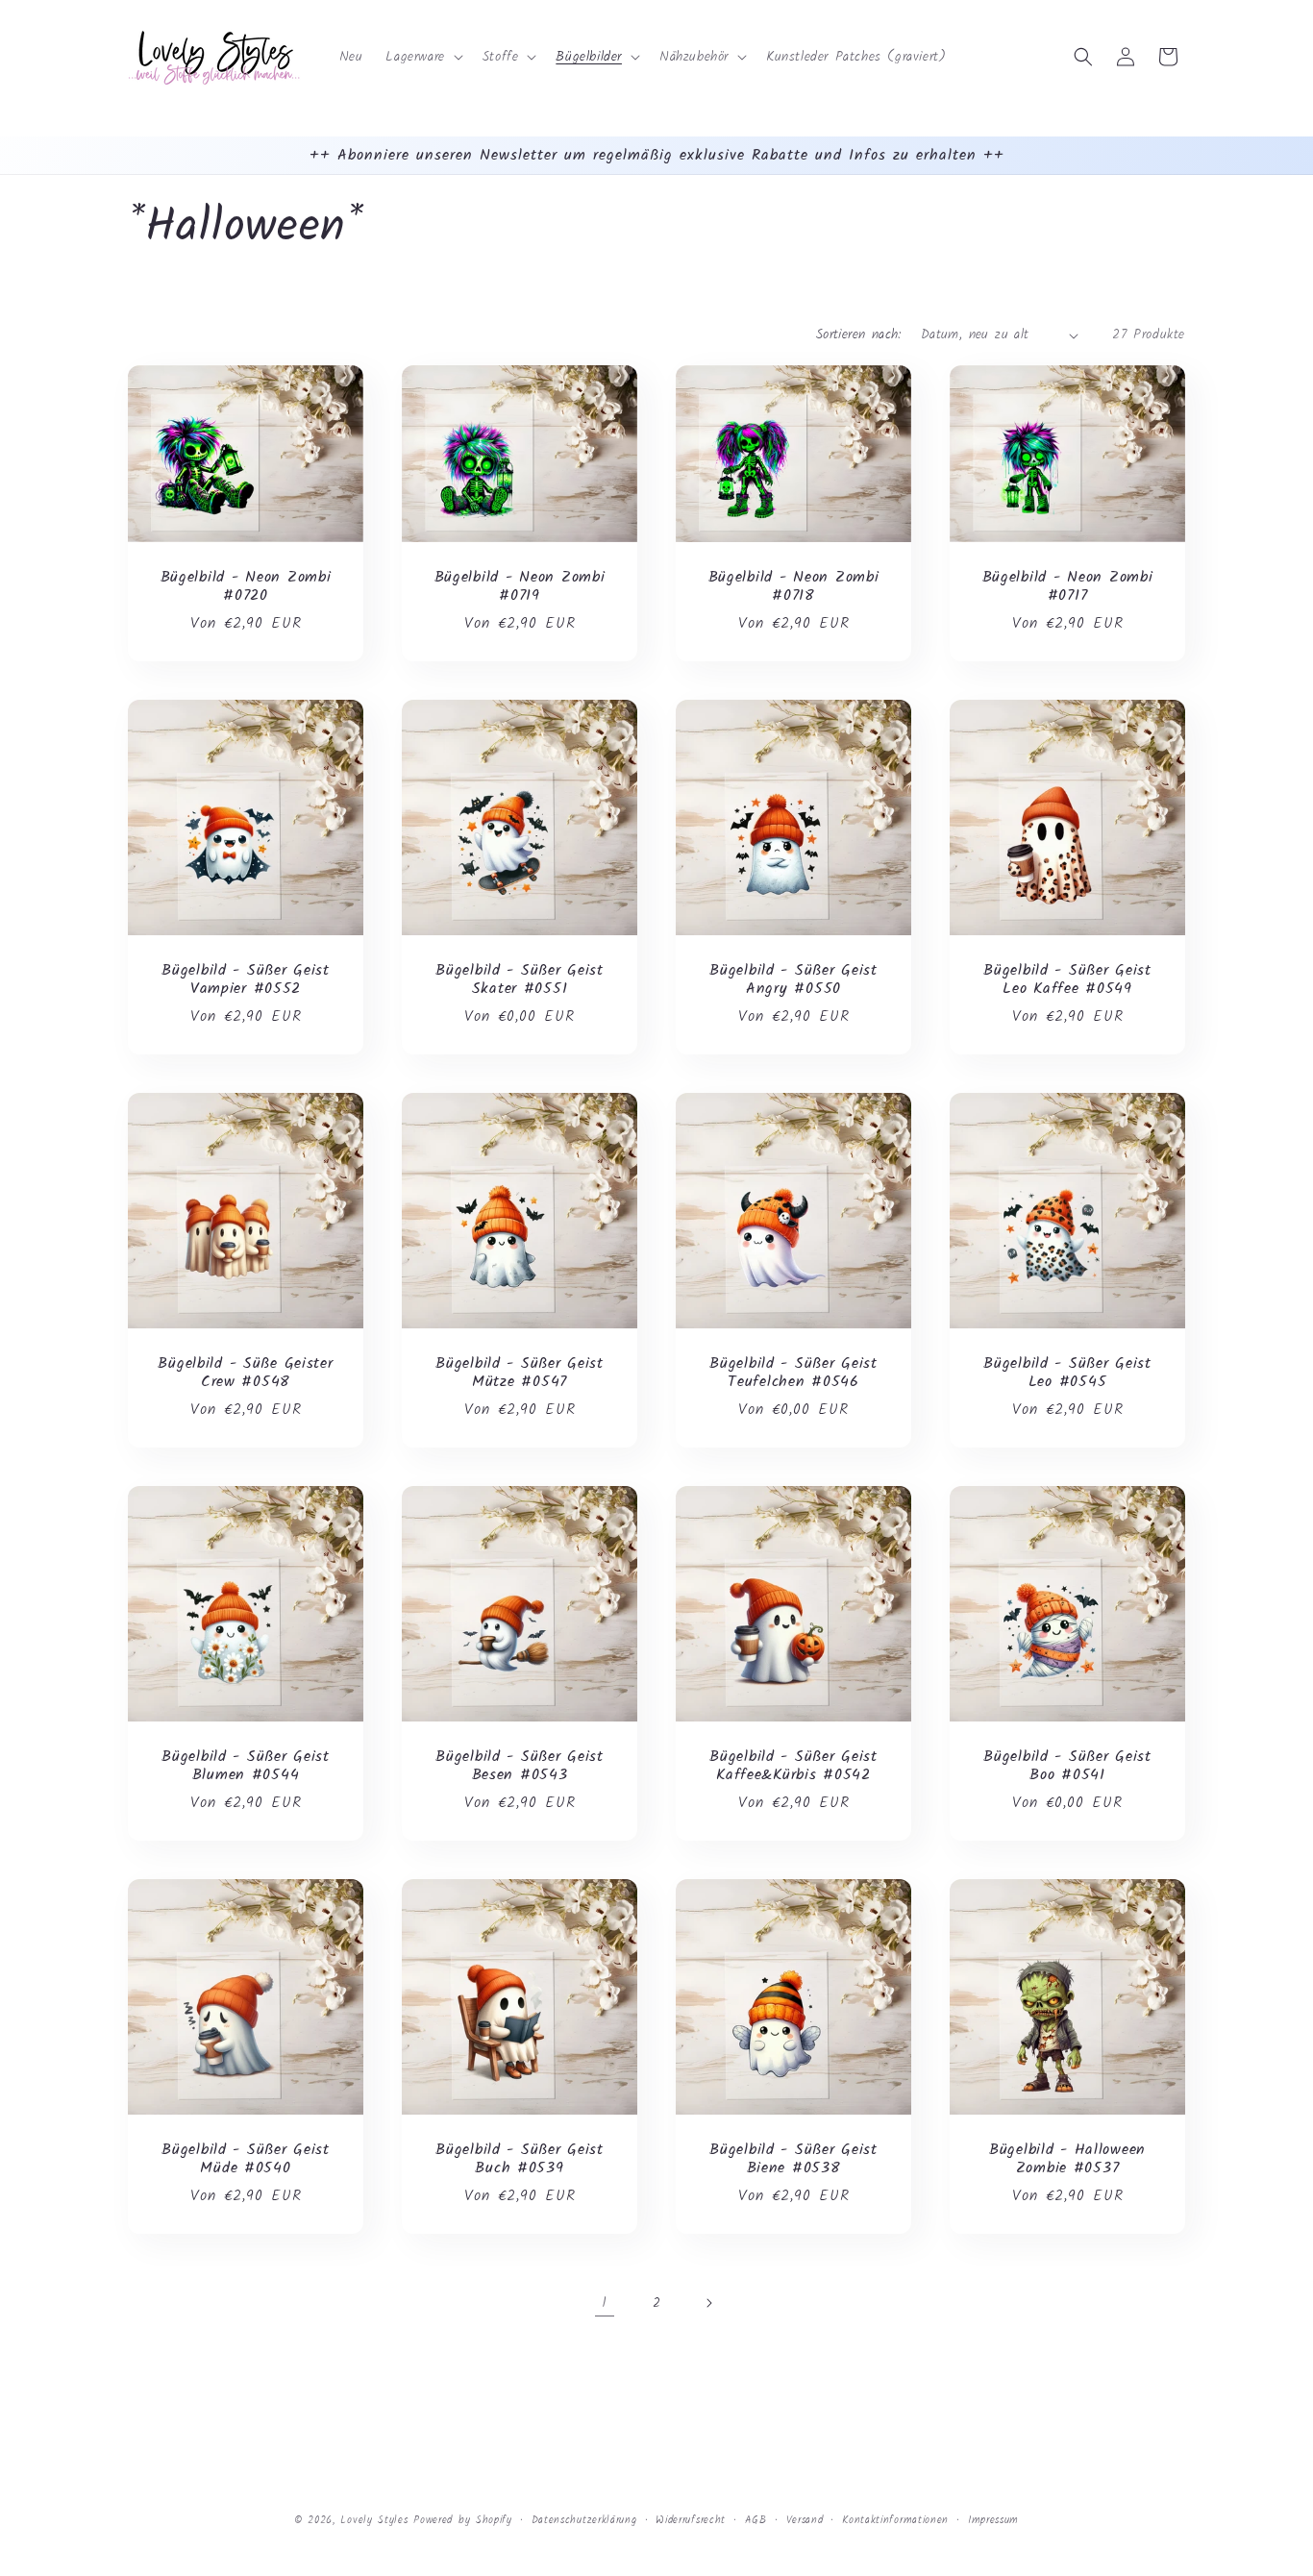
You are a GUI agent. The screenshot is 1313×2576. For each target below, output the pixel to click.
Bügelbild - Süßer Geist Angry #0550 (793, 980)
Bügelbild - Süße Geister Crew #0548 (245, 1373)
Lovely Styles (374, 2520)
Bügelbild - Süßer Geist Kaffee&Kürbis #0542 (793, 1766)
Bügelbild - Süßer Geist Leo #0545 (1067, 1373)
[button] (422, 57)
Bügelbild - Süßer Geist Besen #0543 (520, 1766)
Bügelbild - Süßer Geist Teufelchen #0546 (793, 1373)
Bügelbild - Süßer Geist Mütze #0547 (520, 1373)
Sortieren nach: (859, 334)
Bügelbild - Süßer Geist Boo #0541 (1067, 1766)
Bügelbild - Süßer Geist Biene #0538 (793, 2159)
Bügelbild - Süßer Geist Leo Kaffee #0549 (1067, 980)
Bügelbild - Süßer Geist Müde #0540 (246, 2159)
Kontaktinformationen (895, 2519)
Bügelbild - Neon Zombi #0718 (794, 587)
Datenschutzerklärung (584, 2519)
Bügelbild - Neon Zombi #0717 (1068, 587)
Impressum (993, 2519)
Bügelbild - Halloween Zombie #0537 (1067, 2159)
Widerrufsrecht (691, 2519)
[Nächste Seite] (708, 2303)
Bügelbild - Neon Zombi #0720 (246, 587)
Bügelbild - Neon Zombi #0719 (520, 587)
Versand (805, 2519)
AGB (756, 2519)
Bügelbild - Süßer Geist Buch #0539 (520, 2159)
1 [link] (605, 2303)
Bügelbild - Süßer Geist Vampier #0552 (246, 980)
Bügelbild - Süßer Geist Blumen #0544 (246, 1766)
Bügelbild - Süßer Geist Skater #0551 (520, 980)
